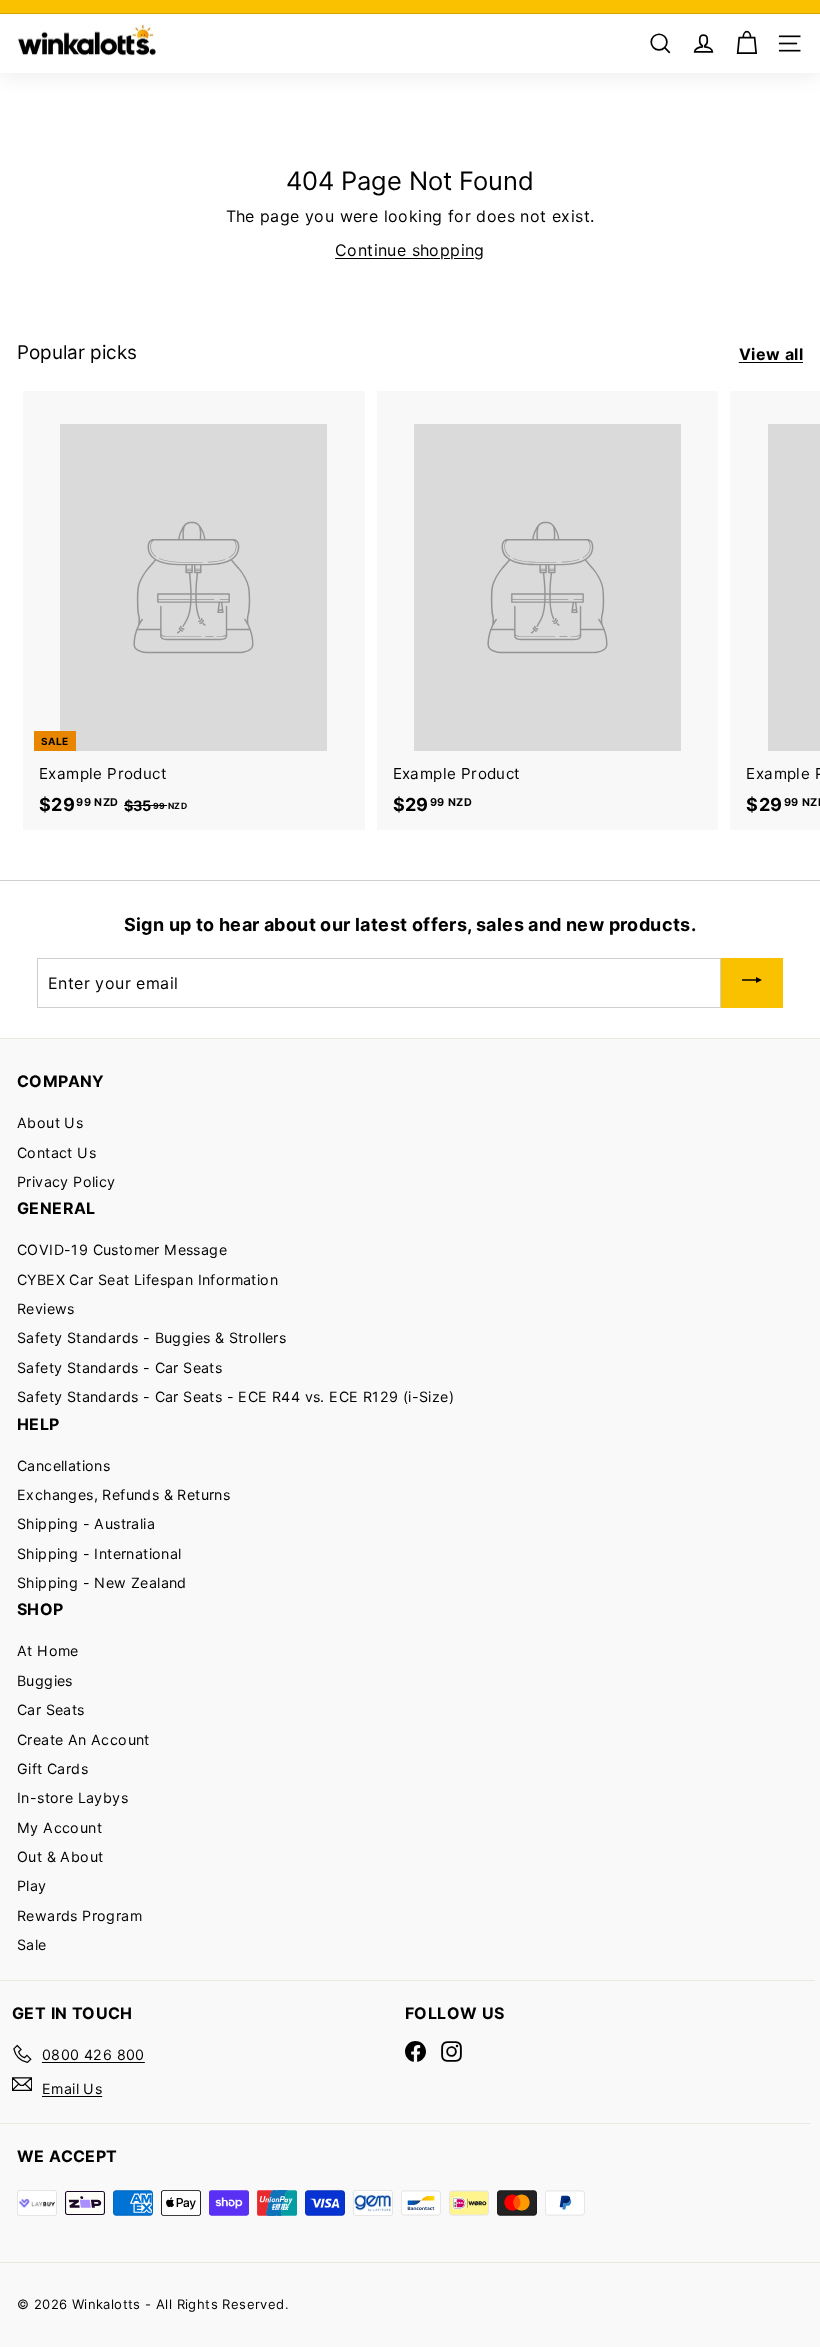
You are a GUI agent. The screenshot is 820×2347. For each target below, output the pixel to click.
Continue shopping (410, 250)
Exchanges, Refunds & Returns (123, 1494)
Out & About (60, 1856)
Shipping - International (99, 1553)
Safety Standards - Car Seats (119, 1367)
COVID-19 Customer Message (122, 1249)
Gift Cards (52, 1768)
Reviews (46, 1308)
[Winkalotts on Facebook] (415, 2051)
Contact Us (56, 1152)
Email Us (72, 2088)
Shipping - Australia (86, 1523)
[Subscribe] (752, 983)
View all (771, 354)
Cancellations (63, 1465)
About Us (50, 1122)
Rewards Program (79, 1915)
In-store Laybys (72, 1797)
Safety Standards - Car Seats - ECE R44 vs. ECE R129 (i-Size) (235, 1396)
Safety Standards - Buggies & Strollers (151, 1337)
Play (32, 1885)
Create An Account (83, 1739)
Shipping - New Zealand (102, 1582)
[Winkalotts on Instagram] (451, 2051)
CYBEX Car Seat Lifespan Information (147, 1279)
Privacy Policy (66, 1181)
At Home (48, 1650)
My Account (59, 1827)
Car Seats (51, 1709)
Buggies (45, 1680)
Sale (32, 1944)
